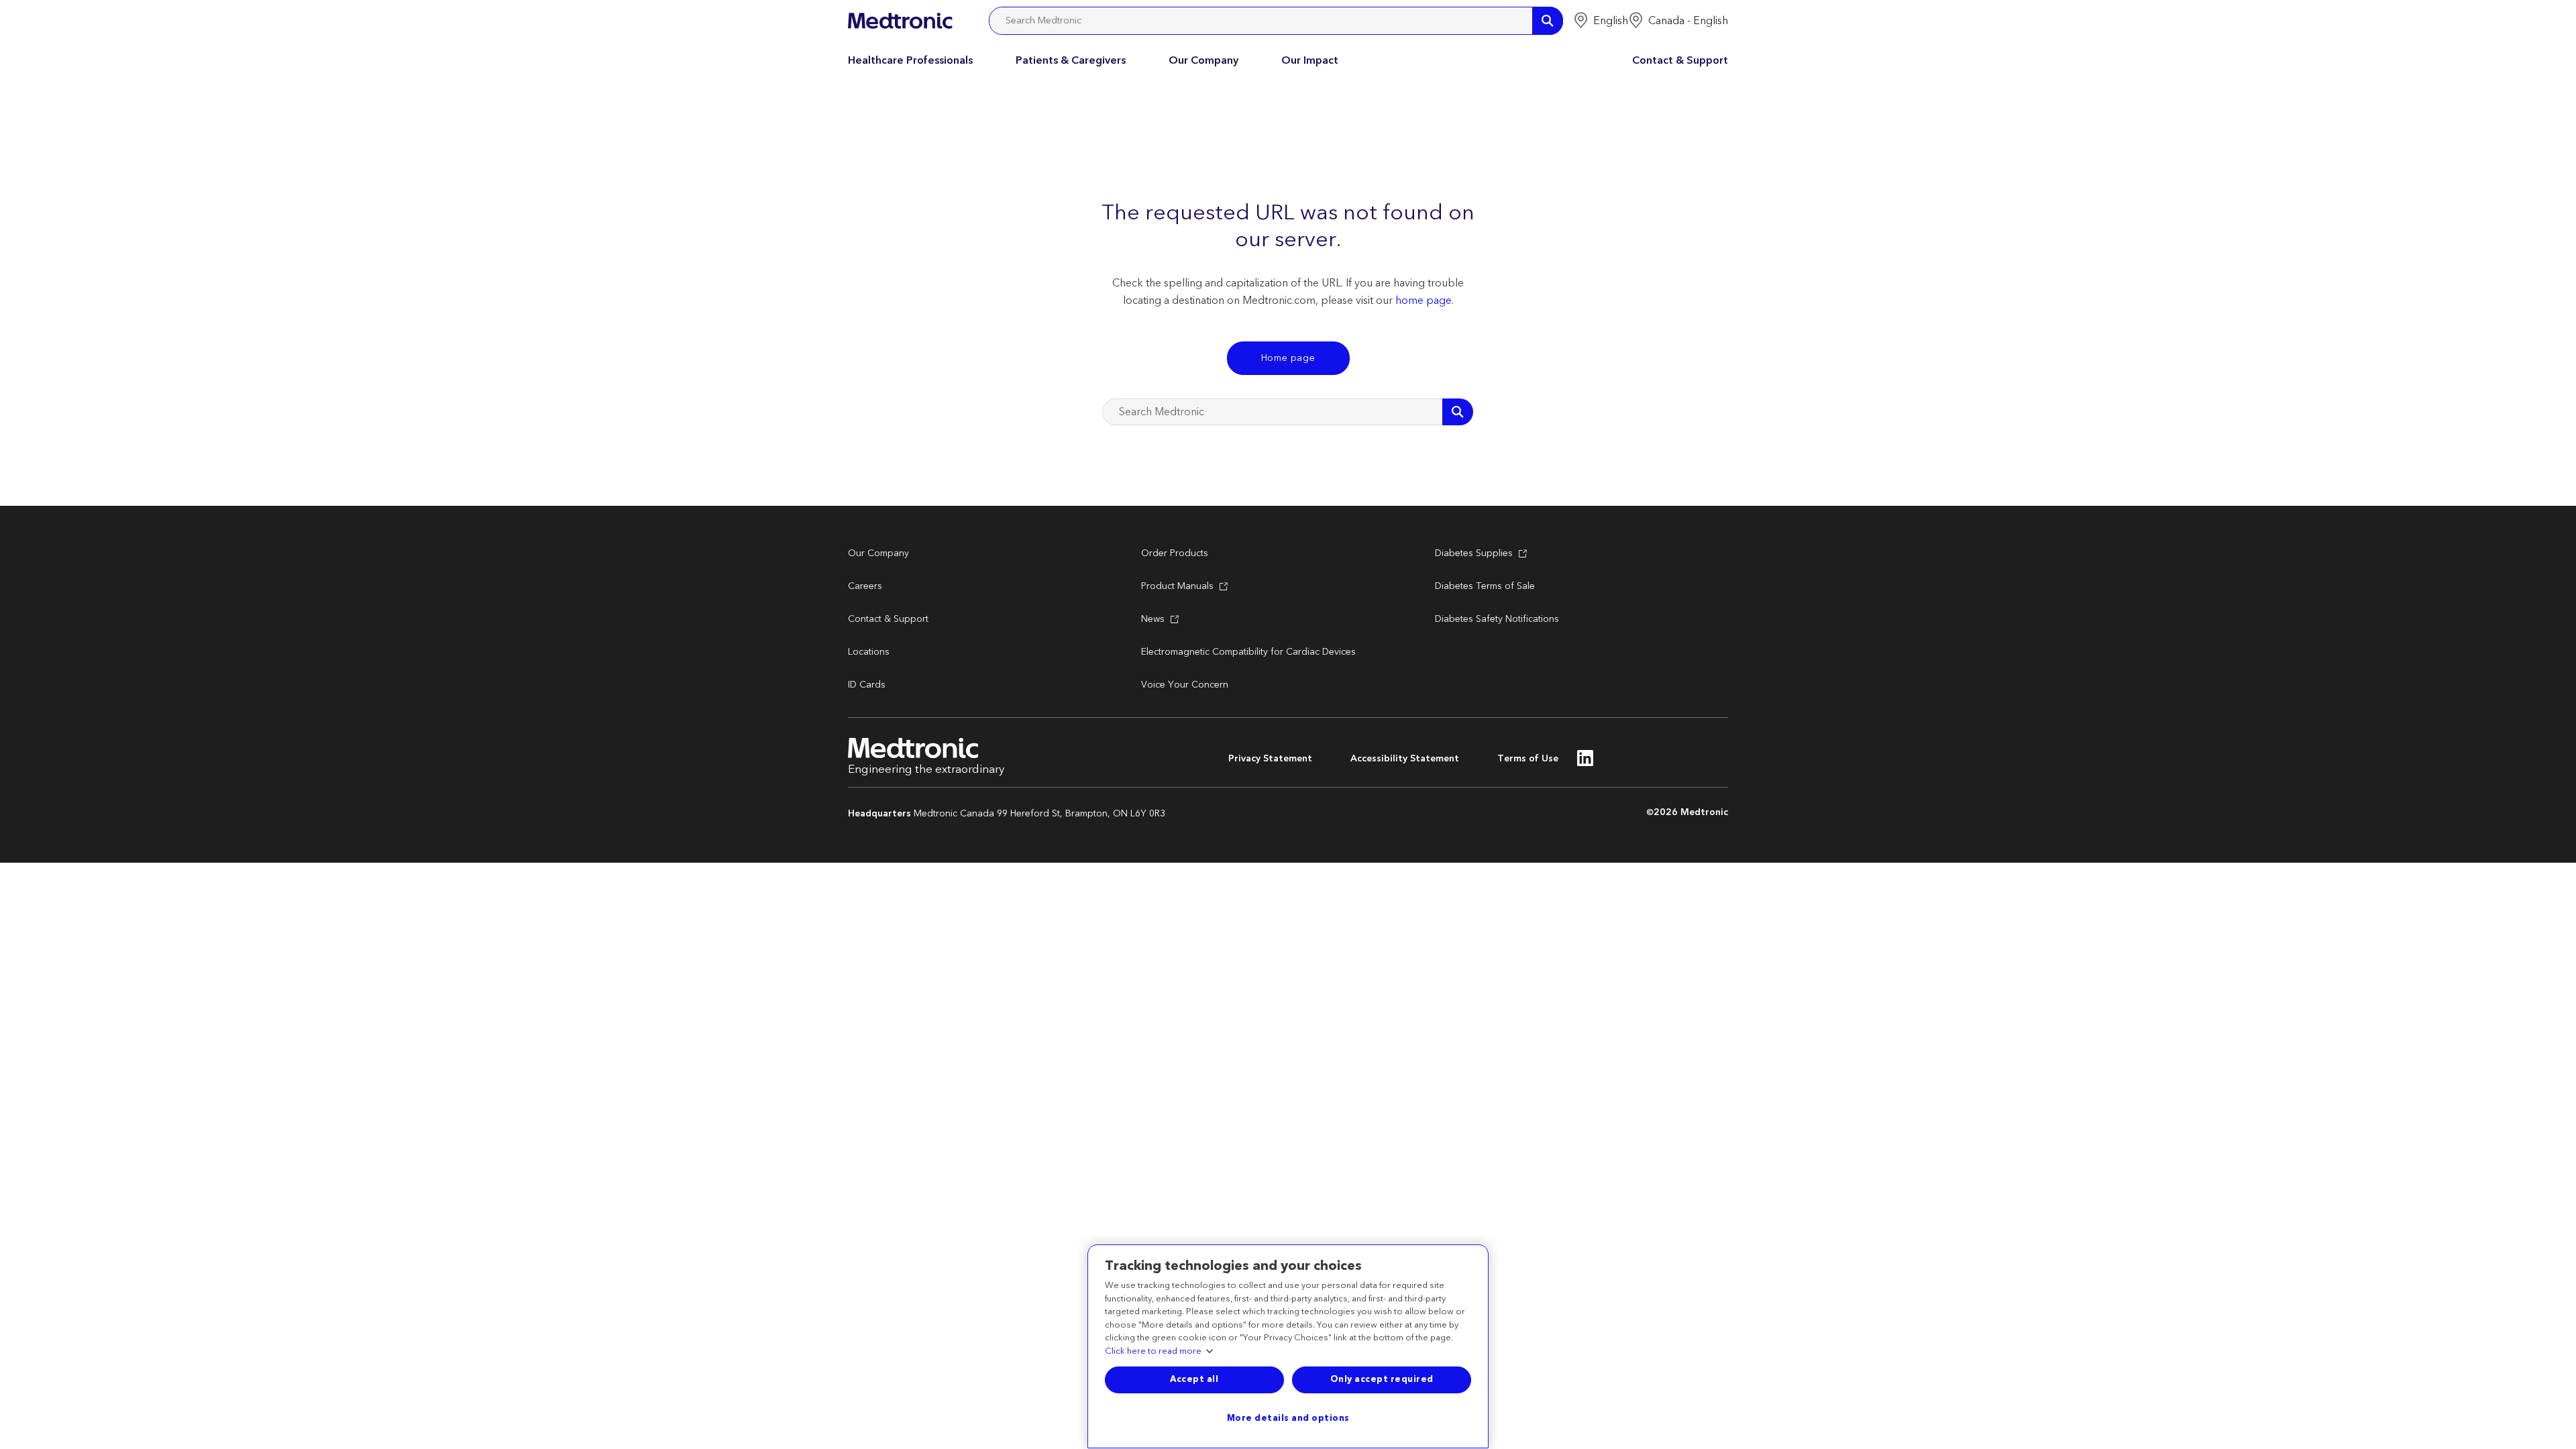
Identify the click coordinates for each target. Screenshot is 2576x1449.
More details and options (1288, 1418)
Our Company (1203, 60)
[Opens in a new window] (1586, 762)
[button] (1601, 21)
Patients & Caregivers (1071, 60)
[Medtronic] (900, 21)
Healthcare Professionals (910, 60)
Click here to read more (1153, 1352)
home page (1424, 301)
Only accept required (1382, 1379)
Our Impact (1310, 60)
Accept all (1194, 1379)
